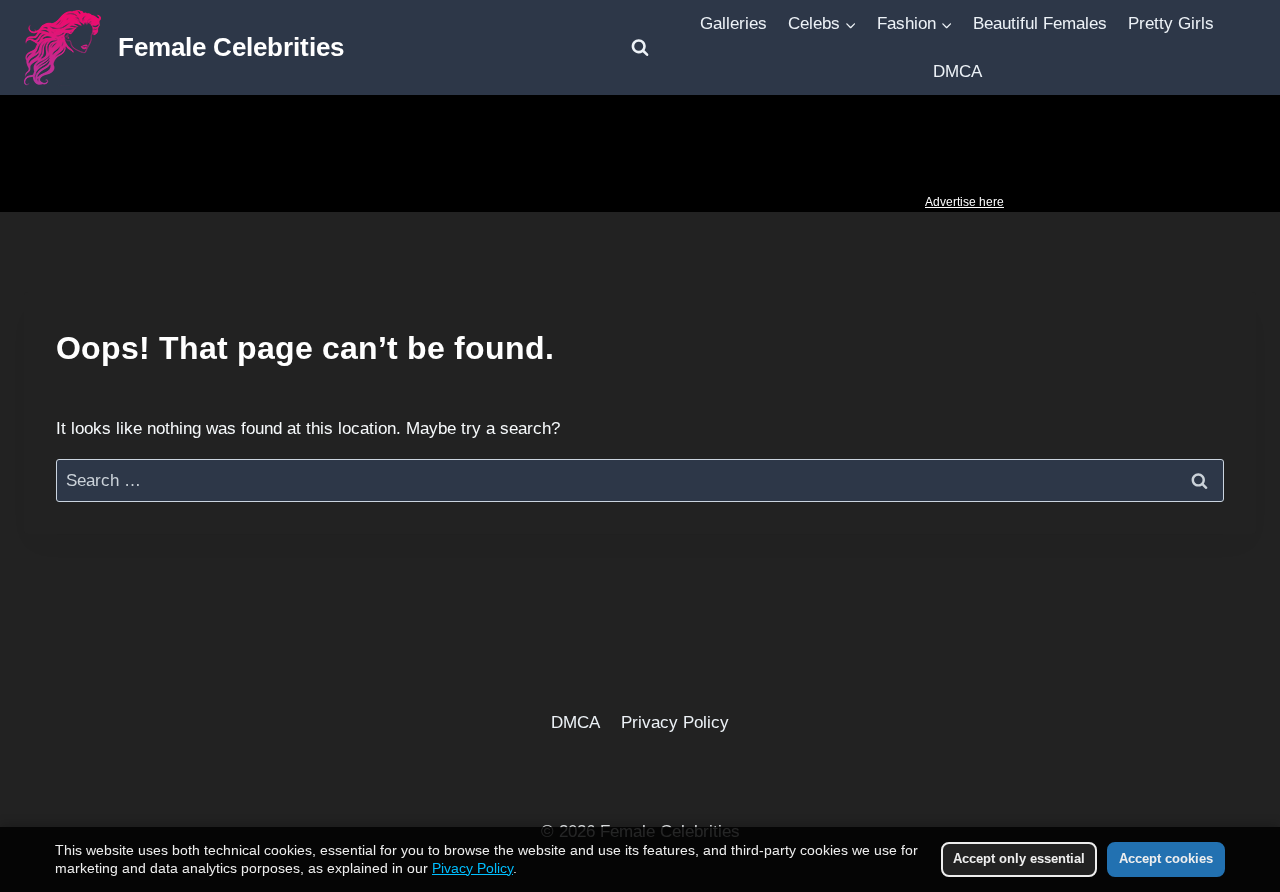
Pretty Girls (1171, 23)
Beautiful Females (1040, 23)
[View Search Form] (640, 48)
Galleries (733, 23)
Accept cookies (1166, 858)
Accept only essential (1019, 858)
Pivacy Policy (472, 868)
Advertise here (964, 202)
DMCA (957, 71)
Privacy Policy (675, 722)
